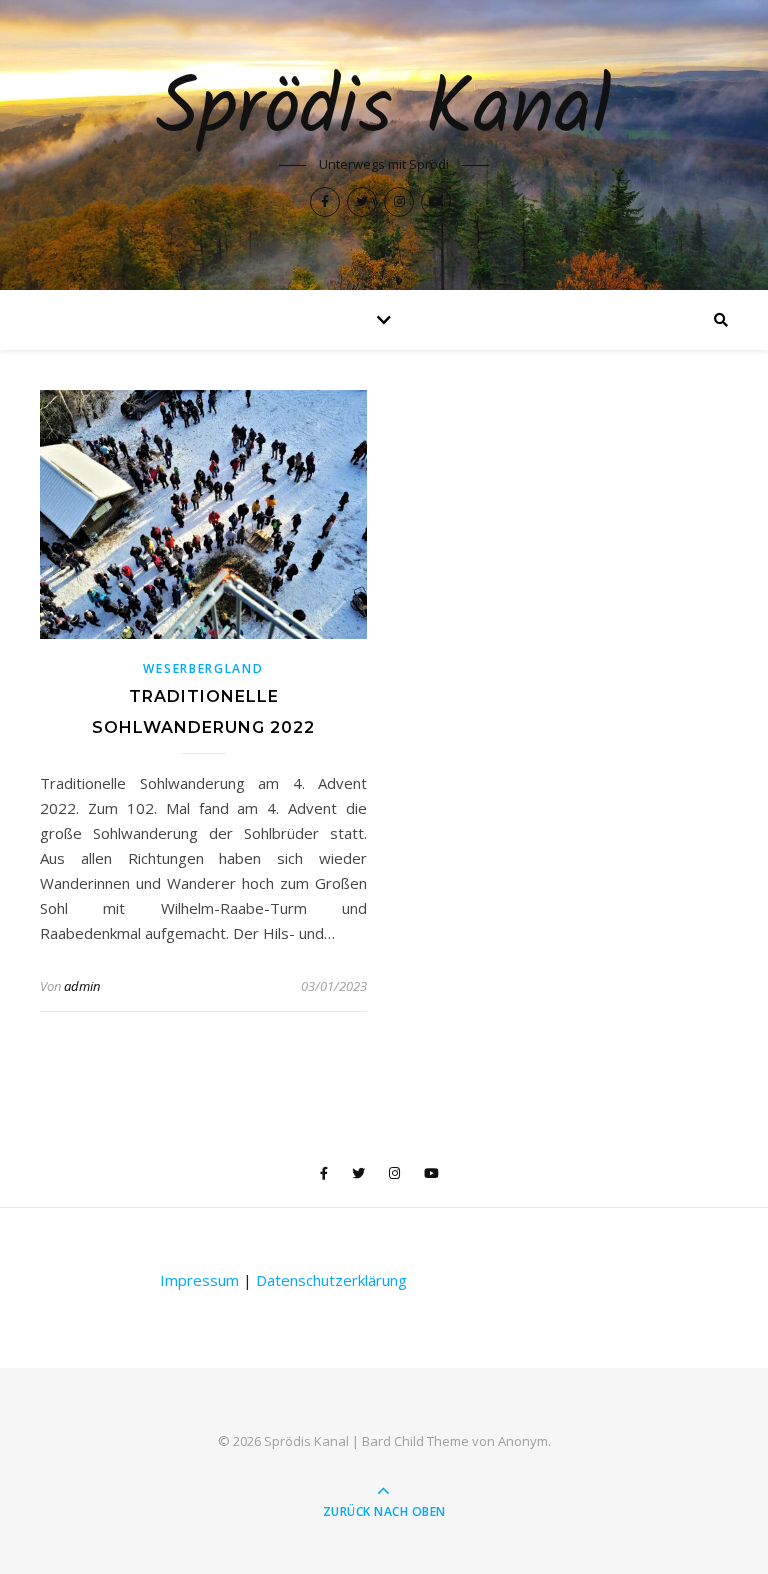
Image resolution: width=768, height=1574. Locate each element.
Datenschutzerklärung (331, 1280)
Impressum (199, 1280)
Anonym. (524, 1441)
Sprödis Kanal (384, 111)
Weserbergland (203, 668)
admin (82, 986)
